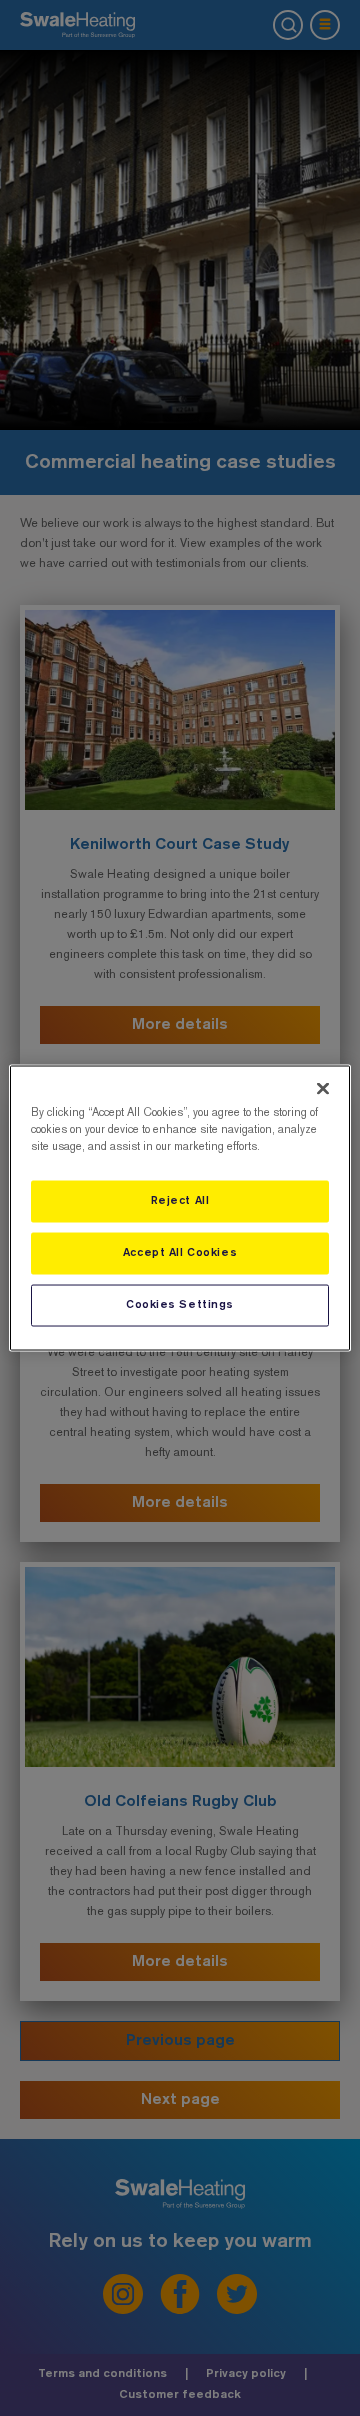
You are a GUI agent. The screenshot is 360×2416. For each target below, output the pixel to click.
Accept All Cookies (180, 1253)
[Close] (323, 1089)
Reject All (180, 1201)
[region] (180, 1208)
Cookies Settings (180, 1305)
